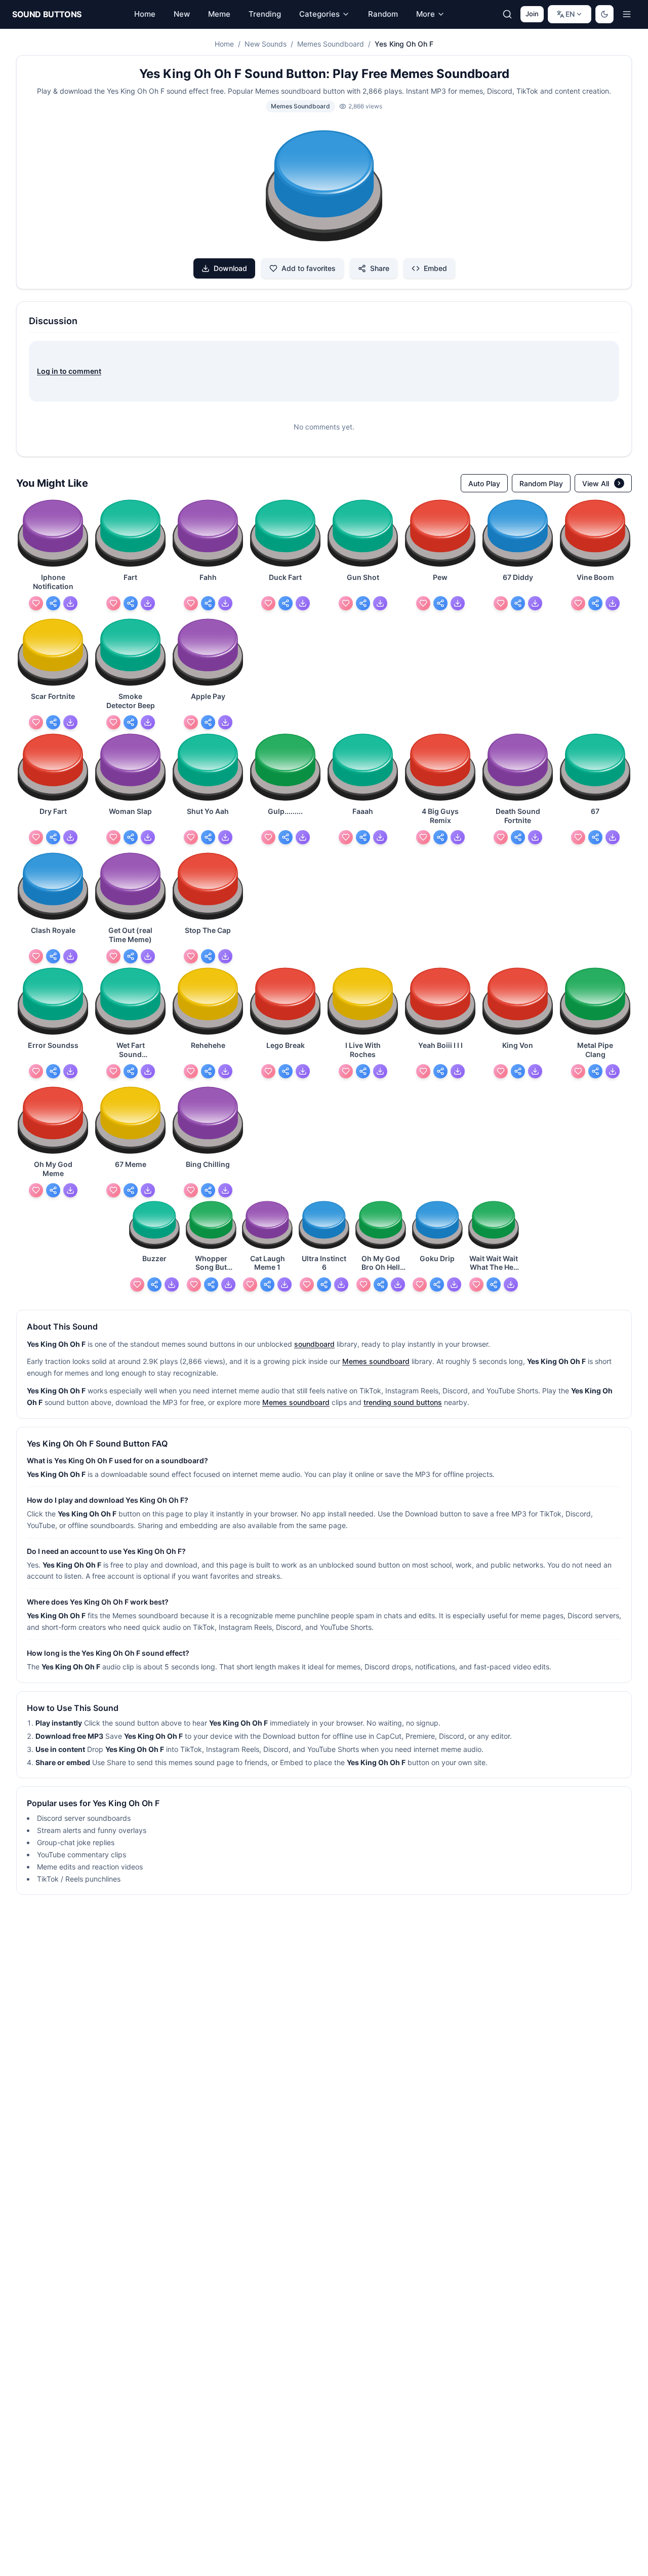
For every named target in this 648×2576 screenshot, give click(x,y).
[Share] (53, 603)
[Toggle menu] (627, 14)
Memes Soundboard (331, 44)
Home (224, 44)
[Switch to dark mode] (604, 14)
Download (230, 268)
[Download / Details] (70, 603)
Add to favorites (309, 268)
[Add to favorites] (36, 603)
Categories (319, 14)
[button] (324, 187)
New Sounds (266, 44)
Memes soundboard (376, 1361)
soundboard (314, 1344)
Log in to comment (69, 371)
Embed (435, 268)
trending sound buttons (403, 1402)
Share (380, 268)
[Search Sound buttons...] (507, 14)
